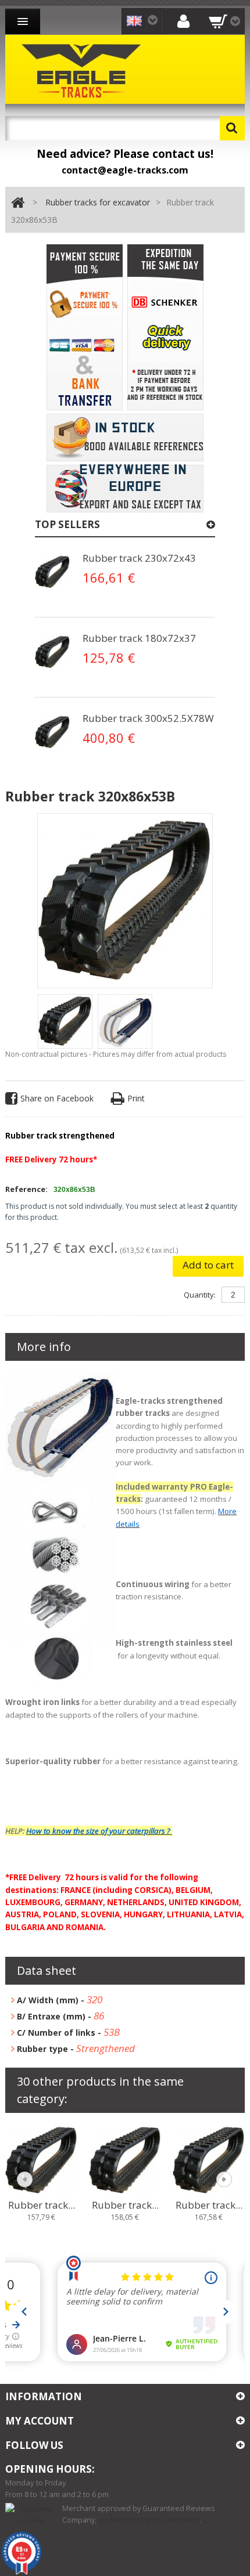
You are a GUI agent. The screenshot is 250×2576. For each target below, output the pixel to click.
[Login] (184, 21)
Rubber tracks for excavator (98, 202)
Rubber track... (42, 2205)
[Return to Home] (18, 203)
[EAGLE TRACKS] (84, 69)
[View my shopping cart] (224, 21)
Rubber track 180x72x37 (139, 638)
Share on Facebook (57, 1098)
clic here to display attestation (149, 2520)
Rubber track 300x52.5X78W (148, 718)
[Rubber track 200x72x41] (125, 2159)
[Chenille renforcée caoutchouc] (52, 572)
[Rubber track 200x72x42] (209, 2159)
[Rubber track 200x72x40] (41, 2159)
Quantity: (200, 1295)
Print (136, 1098)
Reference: (26, 1189)
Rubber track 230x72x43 (139, 558)
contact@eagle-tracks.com (125, 170)
